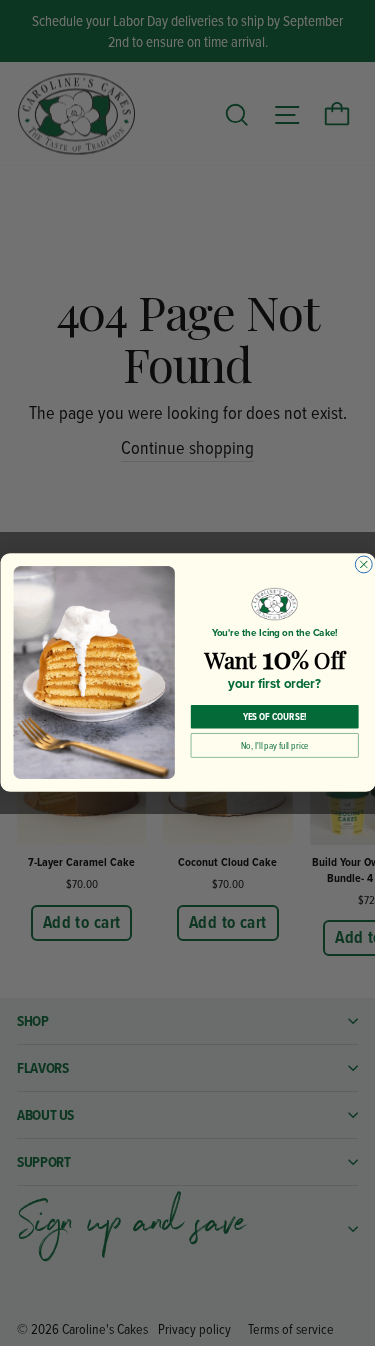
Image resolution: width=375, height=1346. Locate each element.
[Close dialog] (363, 564)
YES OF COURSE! (274, 717)
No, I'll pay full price (274, 745)
